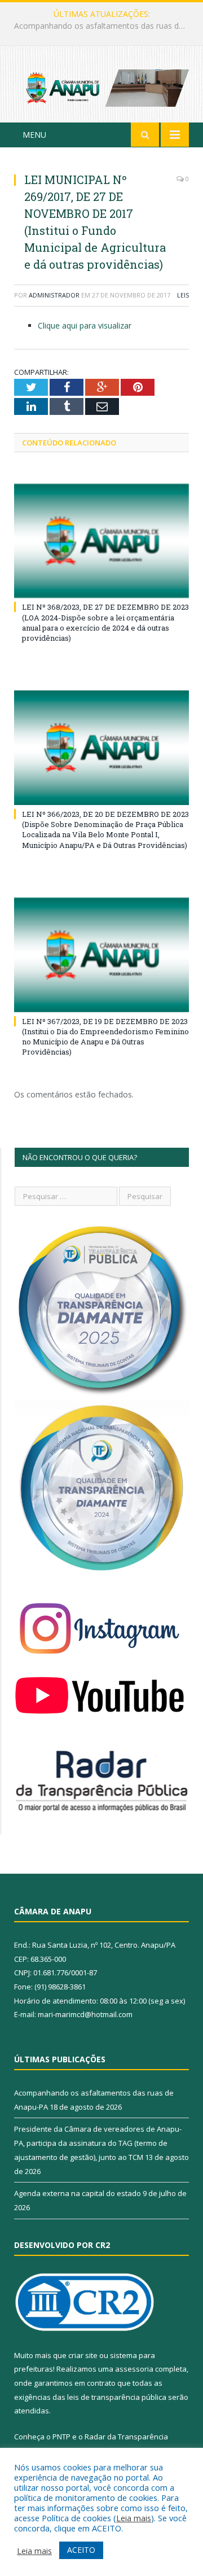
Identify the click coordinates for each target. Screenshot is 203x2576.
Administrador (54, 295)
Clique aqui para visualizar (85, 325)
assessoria (134, 2369)
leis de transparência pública (117, 2397)
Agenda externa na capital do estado (78, 2193)
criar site (83, 2355)
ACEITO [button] (81, 2550)
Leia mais (134, 2518)
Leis (183, 295)
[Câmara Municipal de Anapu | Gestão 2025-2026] (101, 86)
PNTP (61, 2437)
